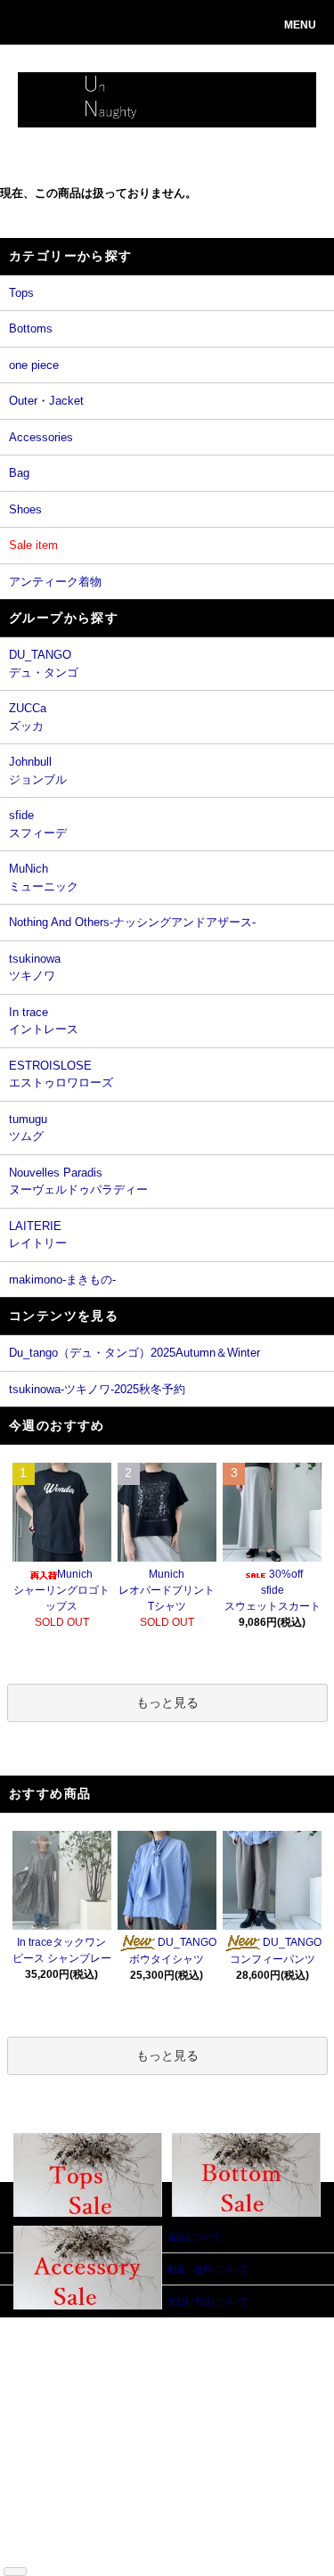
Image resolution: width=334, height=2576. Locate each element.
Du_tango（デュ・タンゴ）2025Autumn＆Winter (134, 1353)
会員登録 (121, 2351)
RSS (35, 2538)
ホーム (39, 2324)
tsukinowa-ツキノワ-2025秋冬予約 (97, 1389)
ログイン (121, 2364)
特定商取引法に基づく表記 (48, 2431)
